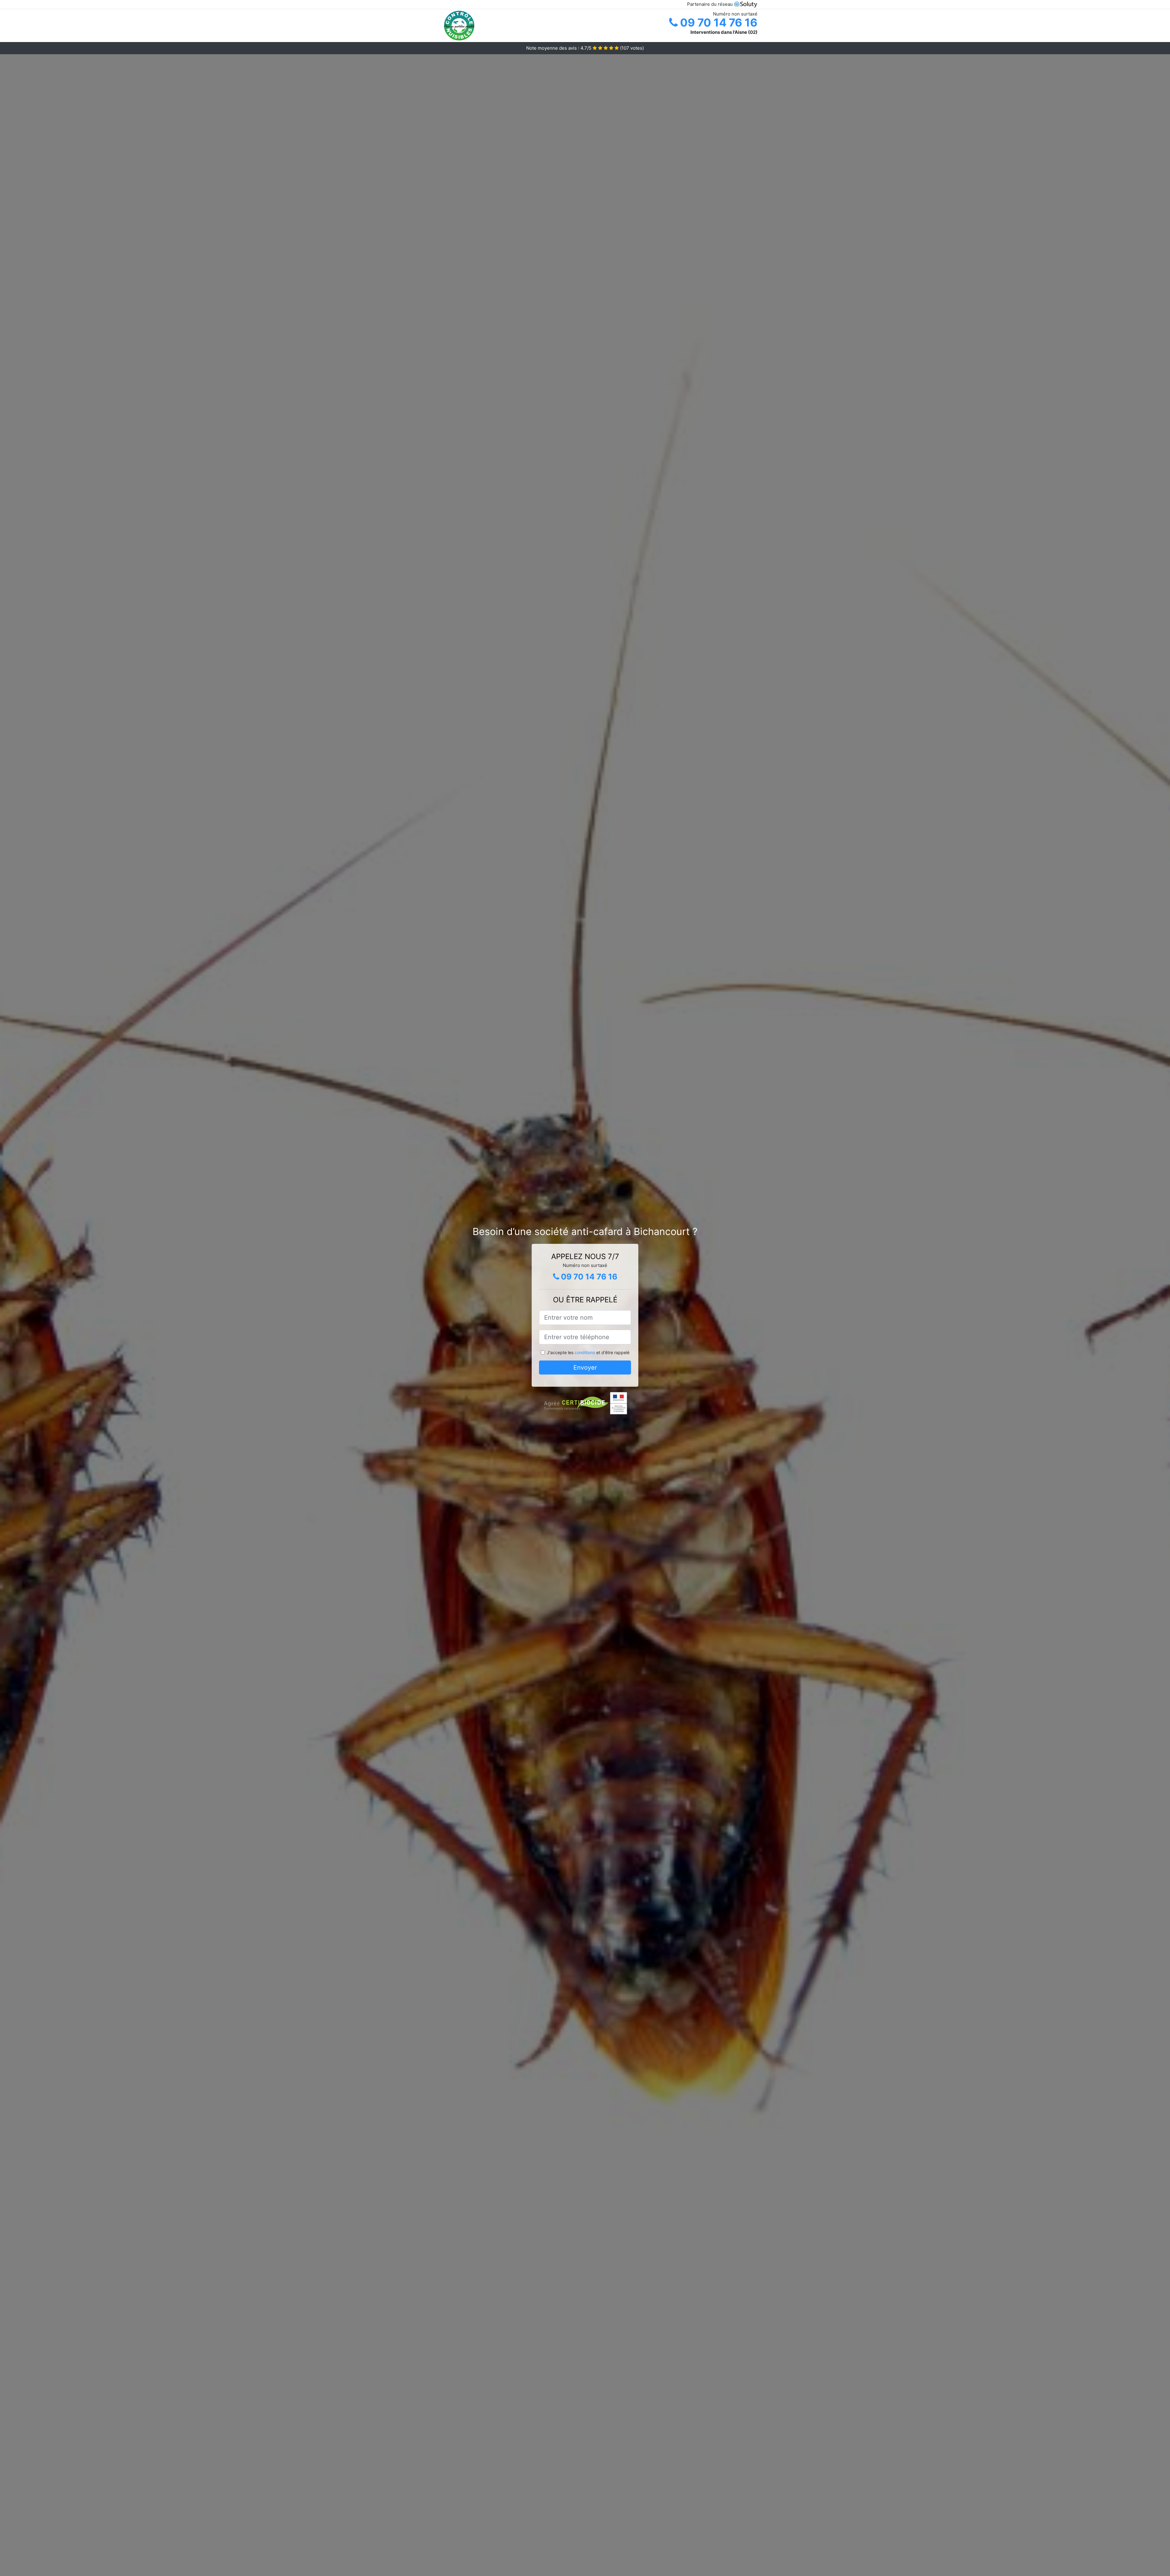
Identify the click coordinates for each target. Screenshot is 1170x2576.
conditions (585, 1352)
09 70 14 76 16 (718, 23)
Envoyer (585, 1368)
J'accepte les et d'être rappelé (588, 1352)
